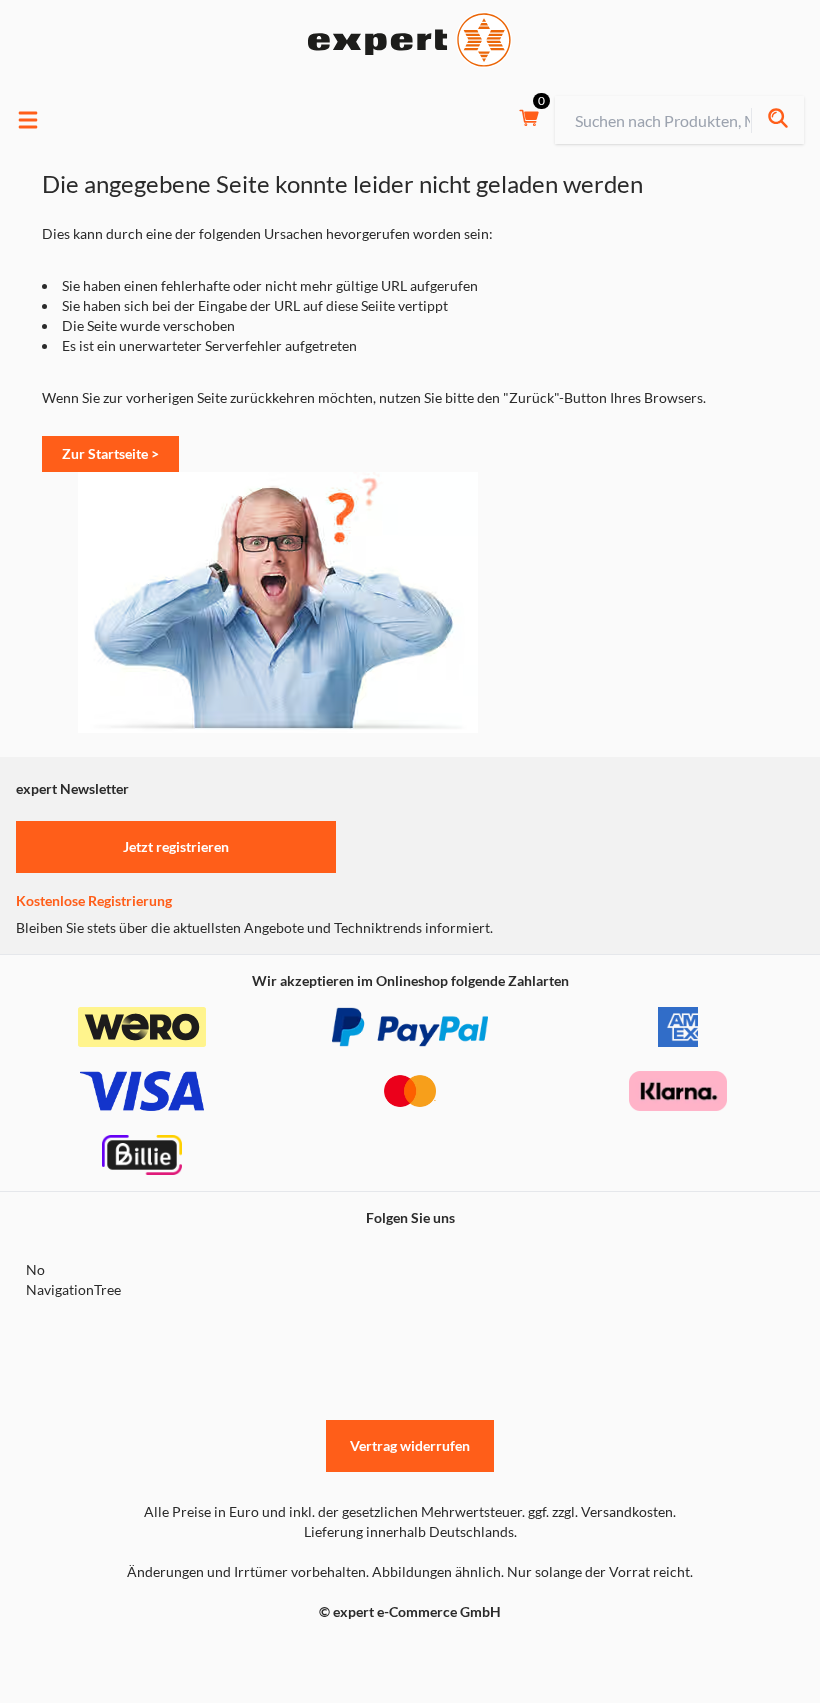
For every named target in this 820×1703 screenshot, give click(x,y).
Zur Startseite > (110, 453)
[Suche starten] (777, 120)
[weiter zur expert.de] (96, 1654)
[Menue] (28, 120)
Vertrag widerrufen (410, 1445)
